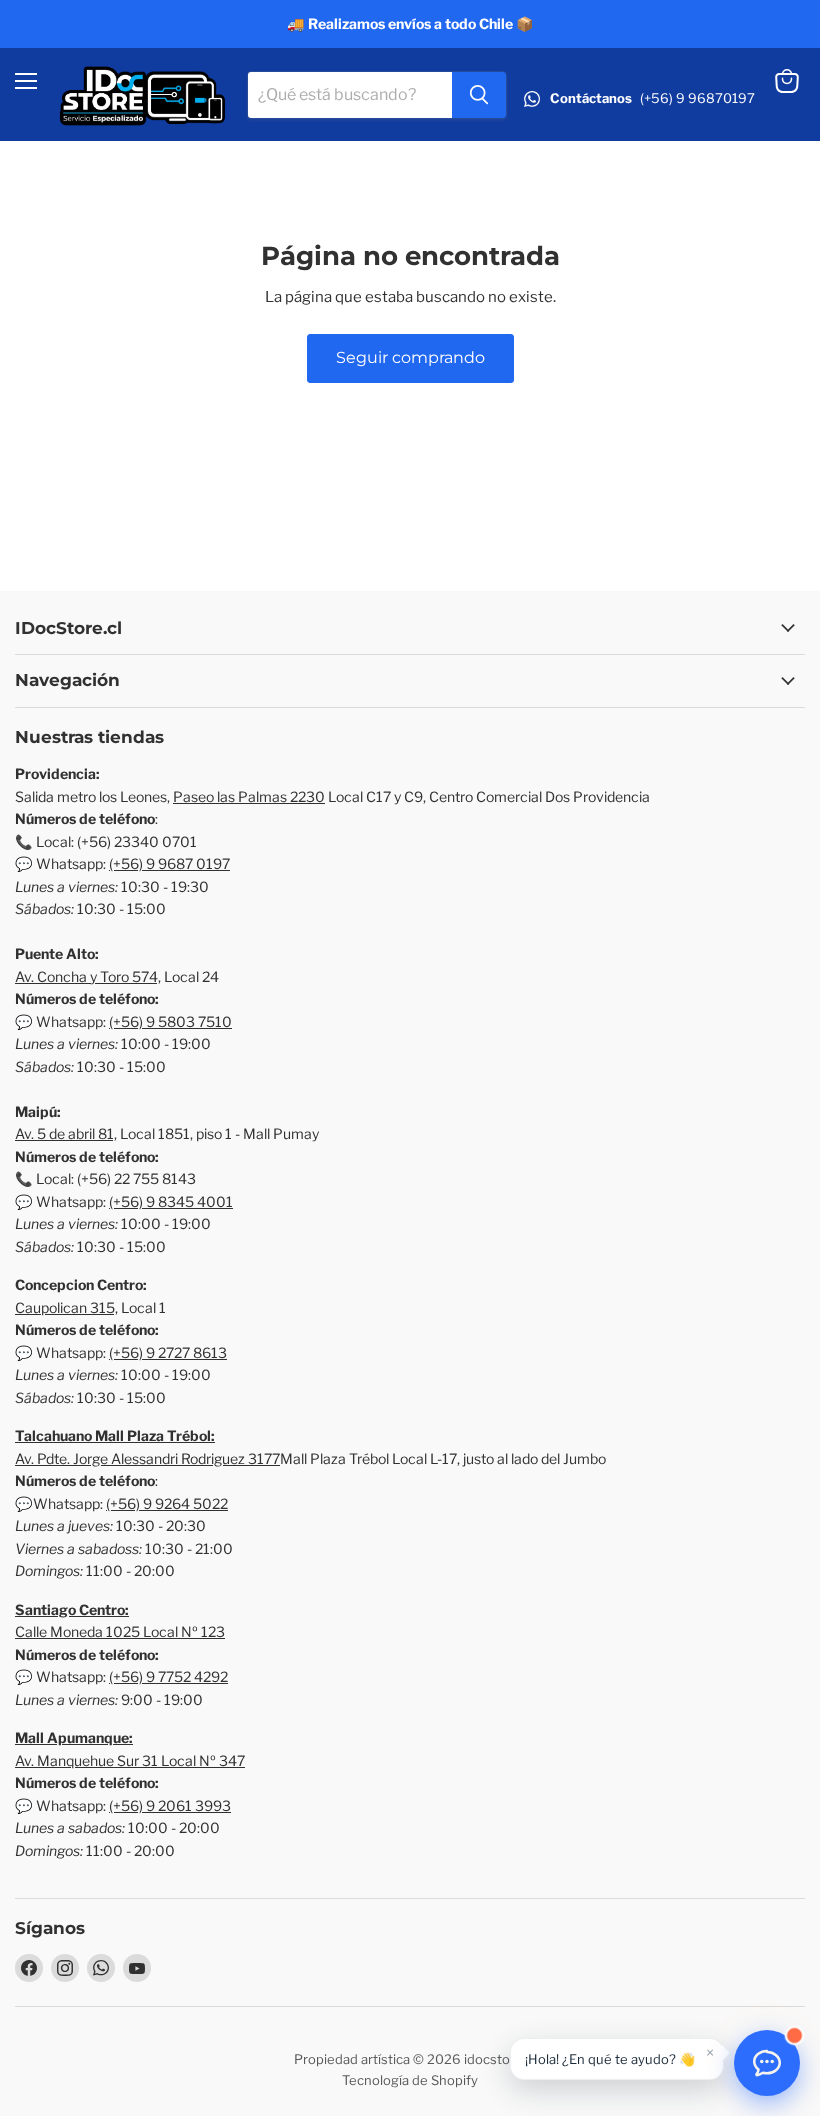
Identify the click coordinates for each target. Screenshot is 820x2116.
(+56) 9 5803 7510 (170, 1021)
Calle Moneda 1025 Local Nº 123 (120, 1631)
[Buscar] (479, 95)
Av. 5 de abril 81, (66, 1133)
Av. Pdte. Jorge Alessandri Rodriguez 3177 (147, 1458)
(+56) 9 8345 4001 (171, 1201)
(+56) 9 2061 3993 (170, 1805)
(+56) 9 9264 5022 (167, 1503)
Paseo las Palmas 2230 (249, 796)
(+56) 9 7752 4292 (168, 1676)
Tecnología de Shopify (410, 2080)
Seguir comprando (410, 357)
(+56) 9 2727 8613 (168, 1352)
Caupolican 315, (66, 1307)
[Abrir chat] (767, 2063)
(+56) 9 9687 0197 (169, 863)
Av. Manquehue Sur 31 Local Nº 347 (130, 1760)
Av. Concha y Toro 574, (88, 976)
